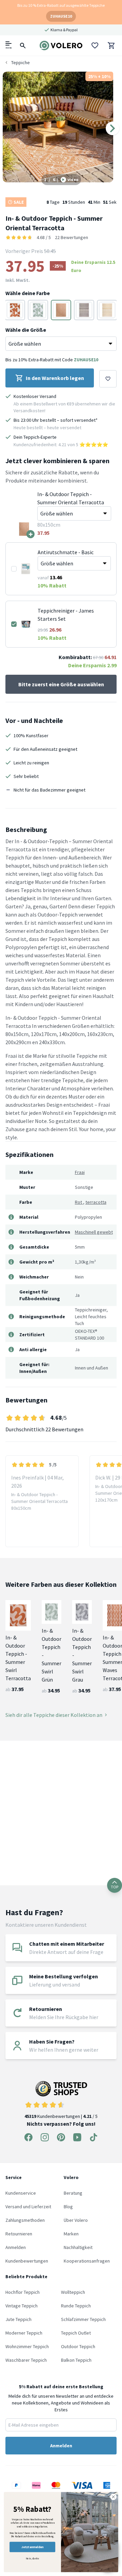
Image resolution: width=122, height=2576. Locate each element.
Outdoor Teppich (78, 2346)
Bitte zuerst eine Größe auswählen (61, 684)
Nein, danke (32, 2558)
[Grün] (38, 310)
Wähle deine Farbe (28, 293)
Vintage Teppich (22, 2306)
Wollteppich (73, 2292)
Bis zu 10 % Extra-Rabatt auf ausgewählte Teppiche (61, 5)
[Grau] (84, 310)
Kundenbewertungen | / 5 (61, 2116)
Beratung (73, 2193)
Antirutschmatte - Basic (66, 552)
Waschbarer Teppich (26, 2360)
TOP (115, 1887)
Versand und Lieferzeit (28, 2207)
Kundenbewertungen (27, 2261)
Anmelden (16, 2247)
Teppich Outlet (76, 2333)
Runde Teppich (76, 2306)
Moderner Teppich (24, 2333)
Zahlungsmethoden (25, 2220)
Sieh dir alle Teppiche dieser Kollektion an (54, 1715)
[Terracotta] (15, 310)
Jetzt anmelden (32, 2547)
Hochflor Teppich (23, 2292)
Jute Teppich (18, 2319)
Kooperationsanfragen (87, 2261)
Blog (68, 2207)
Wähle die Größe (26, 330)
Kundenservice (21, 2193)
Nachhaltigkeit (78, 2247)
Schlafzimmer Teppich (83, 2319)
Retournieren (19, 2234)
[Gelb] (107, 310)
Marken (71, 2234)
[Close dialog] (114, 2497)
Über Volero (76, 2220)
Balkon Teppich (76, 2360)
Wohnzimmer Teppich (27, 2346)
